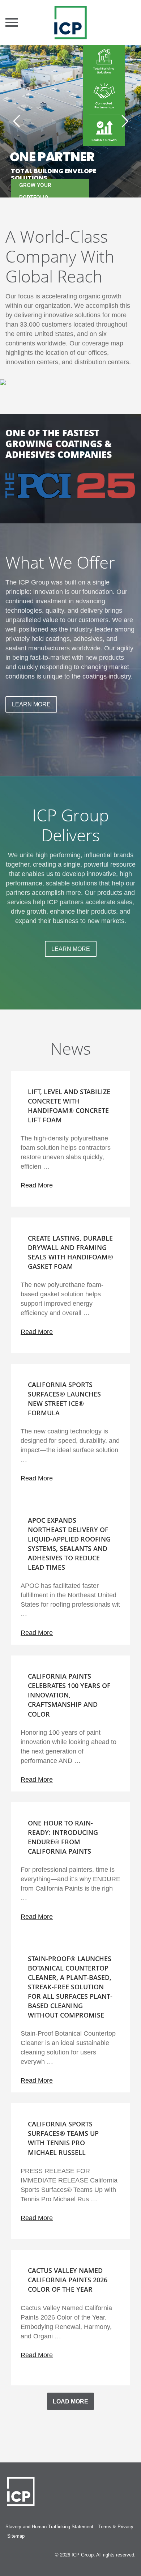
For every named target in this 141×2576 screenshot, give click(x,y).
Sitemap (16, 2536)
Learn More (31, 704)
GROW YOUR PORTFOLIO (35, 191)
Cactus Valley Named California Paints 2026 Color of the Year (68, 2280)
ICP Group (83, 2555)
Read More (37, 1185)
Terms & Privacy (116, 2527)
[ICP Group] (70, 22)
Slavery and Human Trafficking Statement (49, 2527)
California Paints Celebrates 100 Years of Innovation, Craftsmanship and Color (69, 1695)
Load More (70, 2401)
